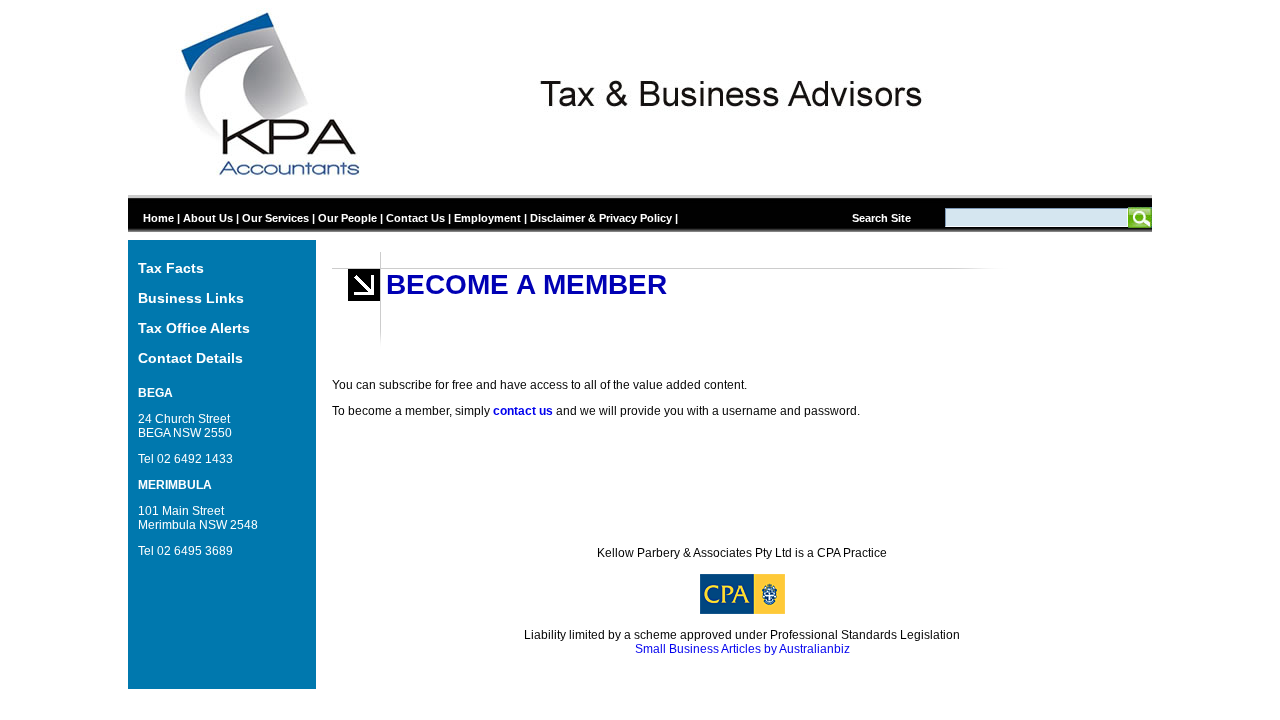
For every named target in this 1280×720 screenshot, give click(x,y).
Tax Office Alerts (194, 328)
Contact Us (415, 218)
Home (158, 218)
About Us (208, 218)
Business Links (191, 298)
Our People (347, 218)
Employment (487, 218)
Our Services (275, 218)
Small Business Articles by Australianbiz (742, 649)
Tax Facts (171, 268)
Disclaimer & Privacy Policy (601, 218)
